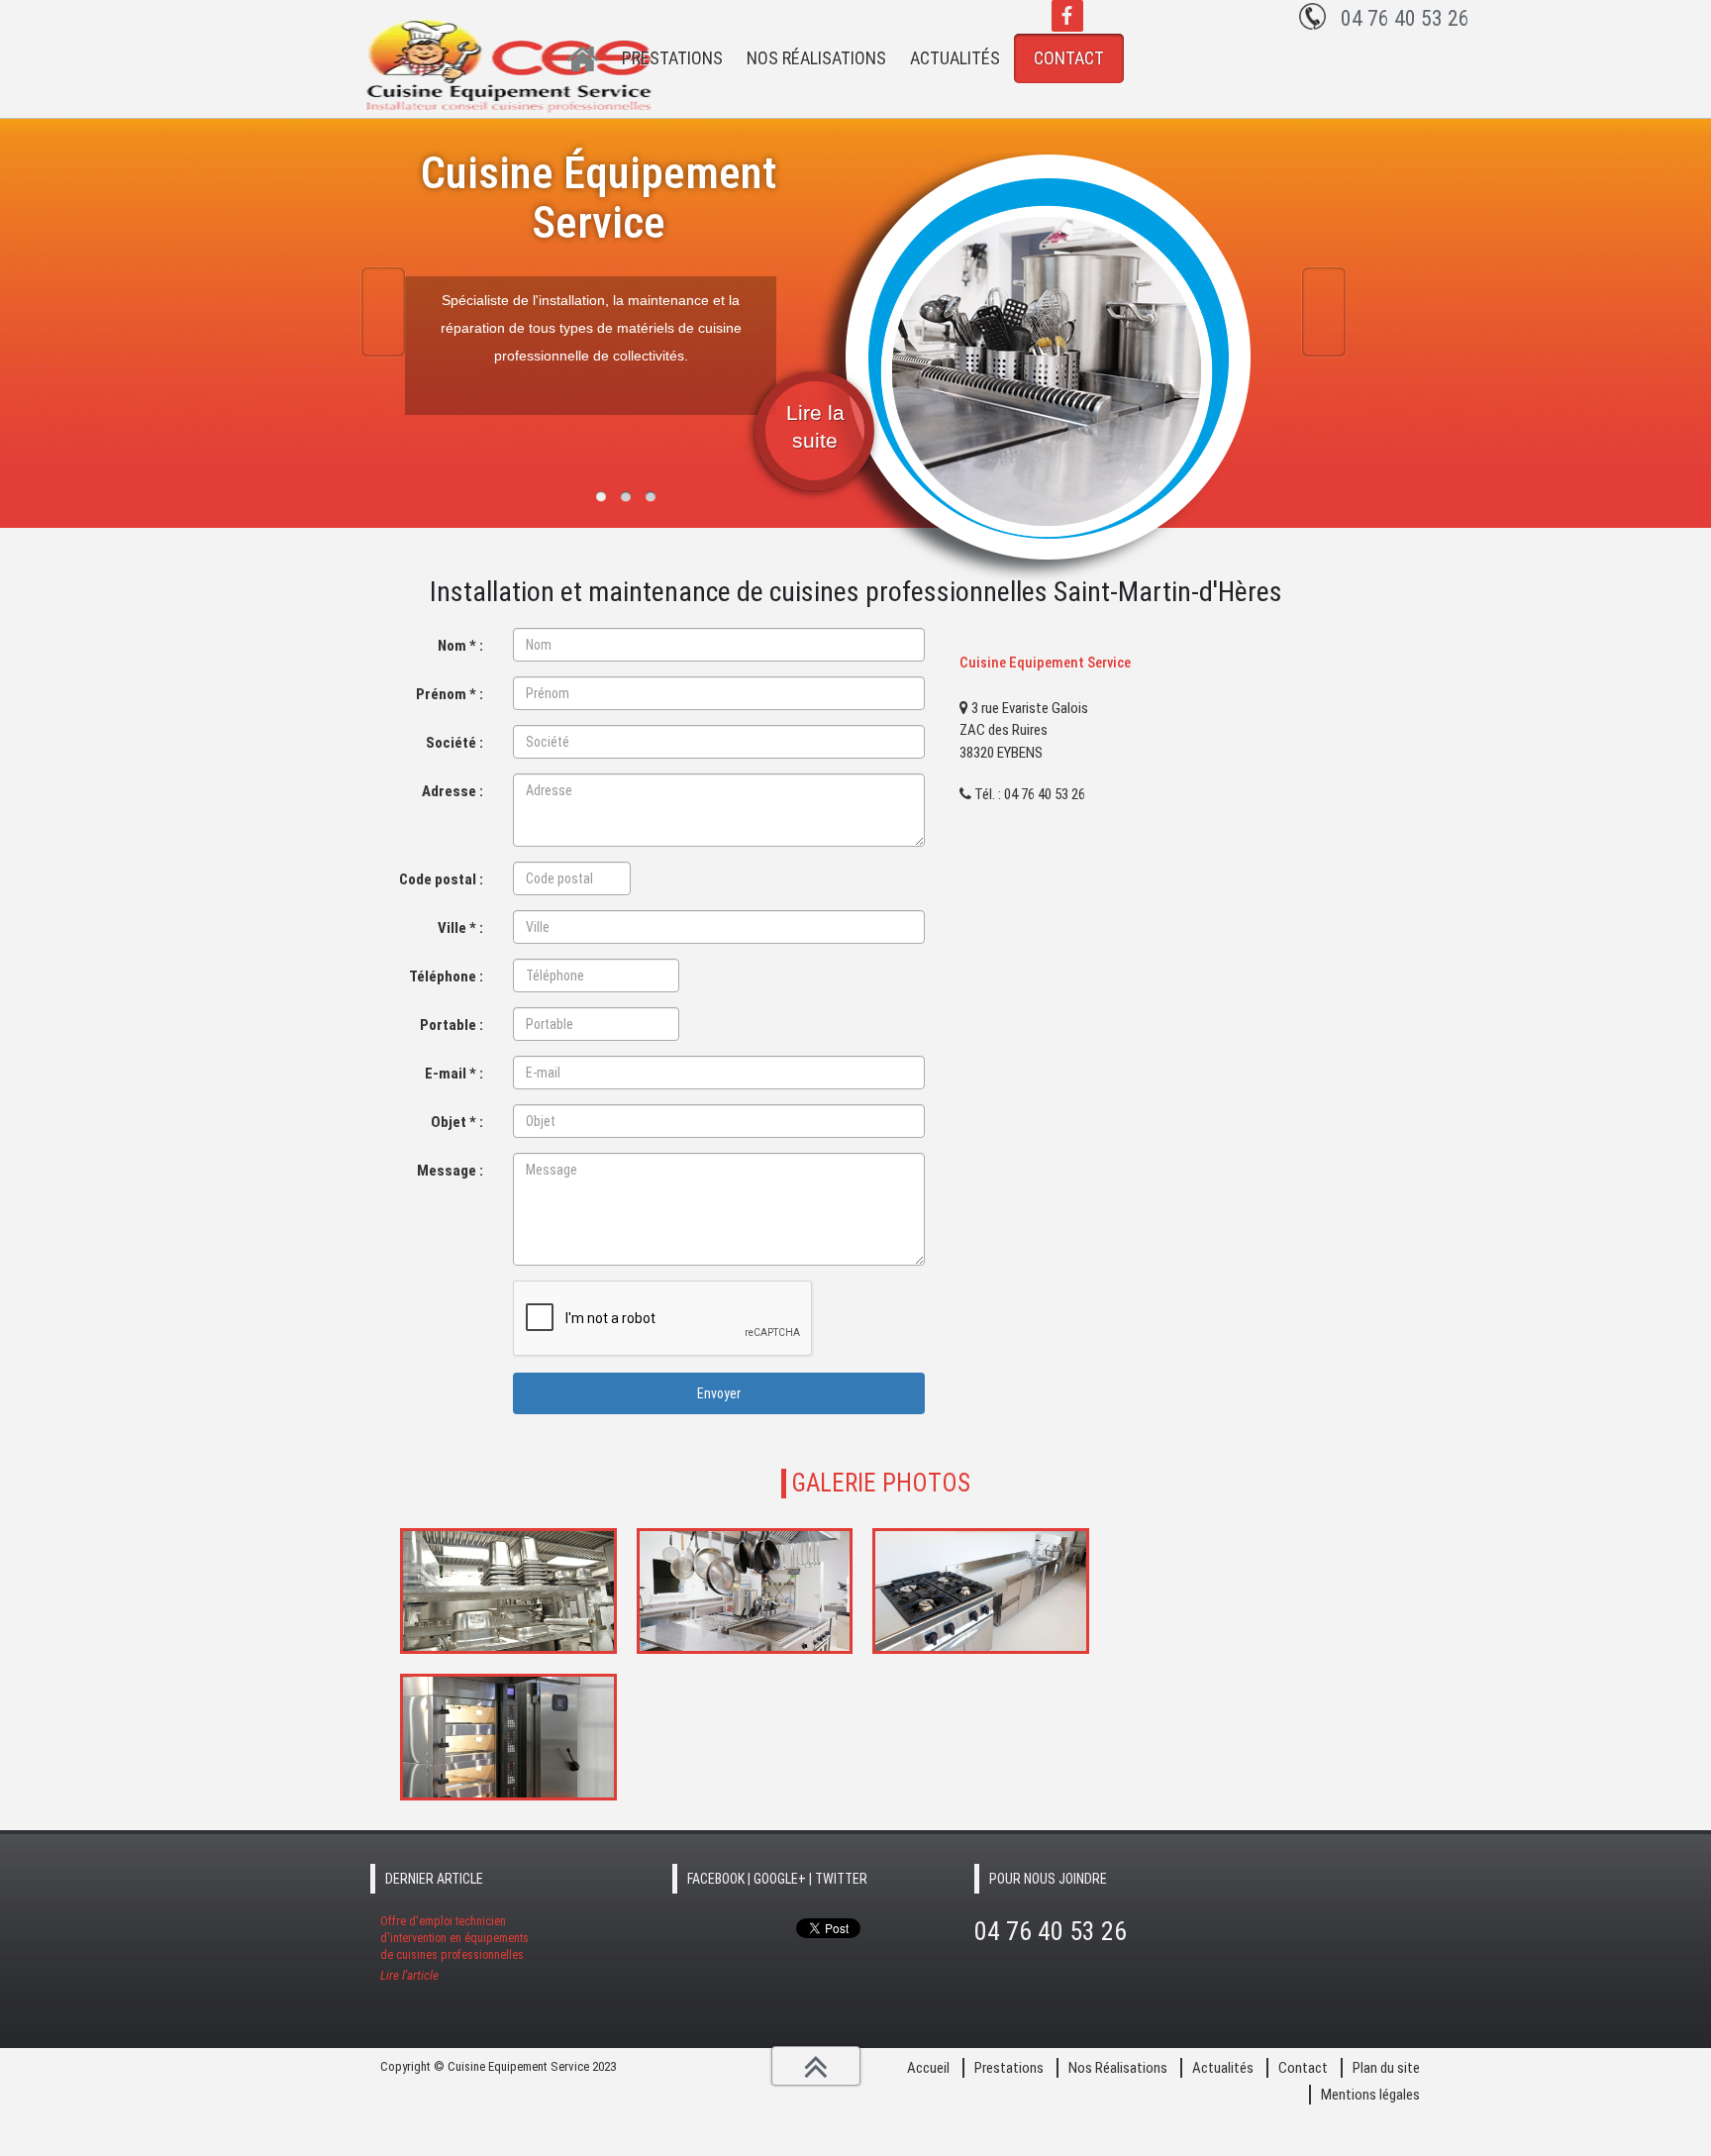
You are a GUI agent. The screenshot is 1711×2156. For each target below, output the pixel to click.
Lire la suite (815, 426)
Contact (1069, 58)
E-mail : (454, 1074)
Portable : (452, 1025)
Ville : (460, 928)
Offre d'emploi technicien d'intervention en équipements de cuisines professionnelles (454, 1949)
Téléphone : (446, 976)
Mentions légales (1370, 2095)
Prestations (672, 58)
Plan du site (1386, 2068)
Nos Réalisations (816, 58)
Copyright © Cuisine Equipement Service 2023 (498, 2066)
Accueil (583, 59)
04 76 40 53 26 (1405, 18)
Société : (454, 743)
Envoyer (719, 1393)
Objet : (457, 1122)
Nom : (460, 646)
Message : (450, 1171)
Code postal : (441, 879)
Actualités (955, 58)
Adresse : (453, 791)
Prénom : (450, 694)
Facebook (1067, 16)
